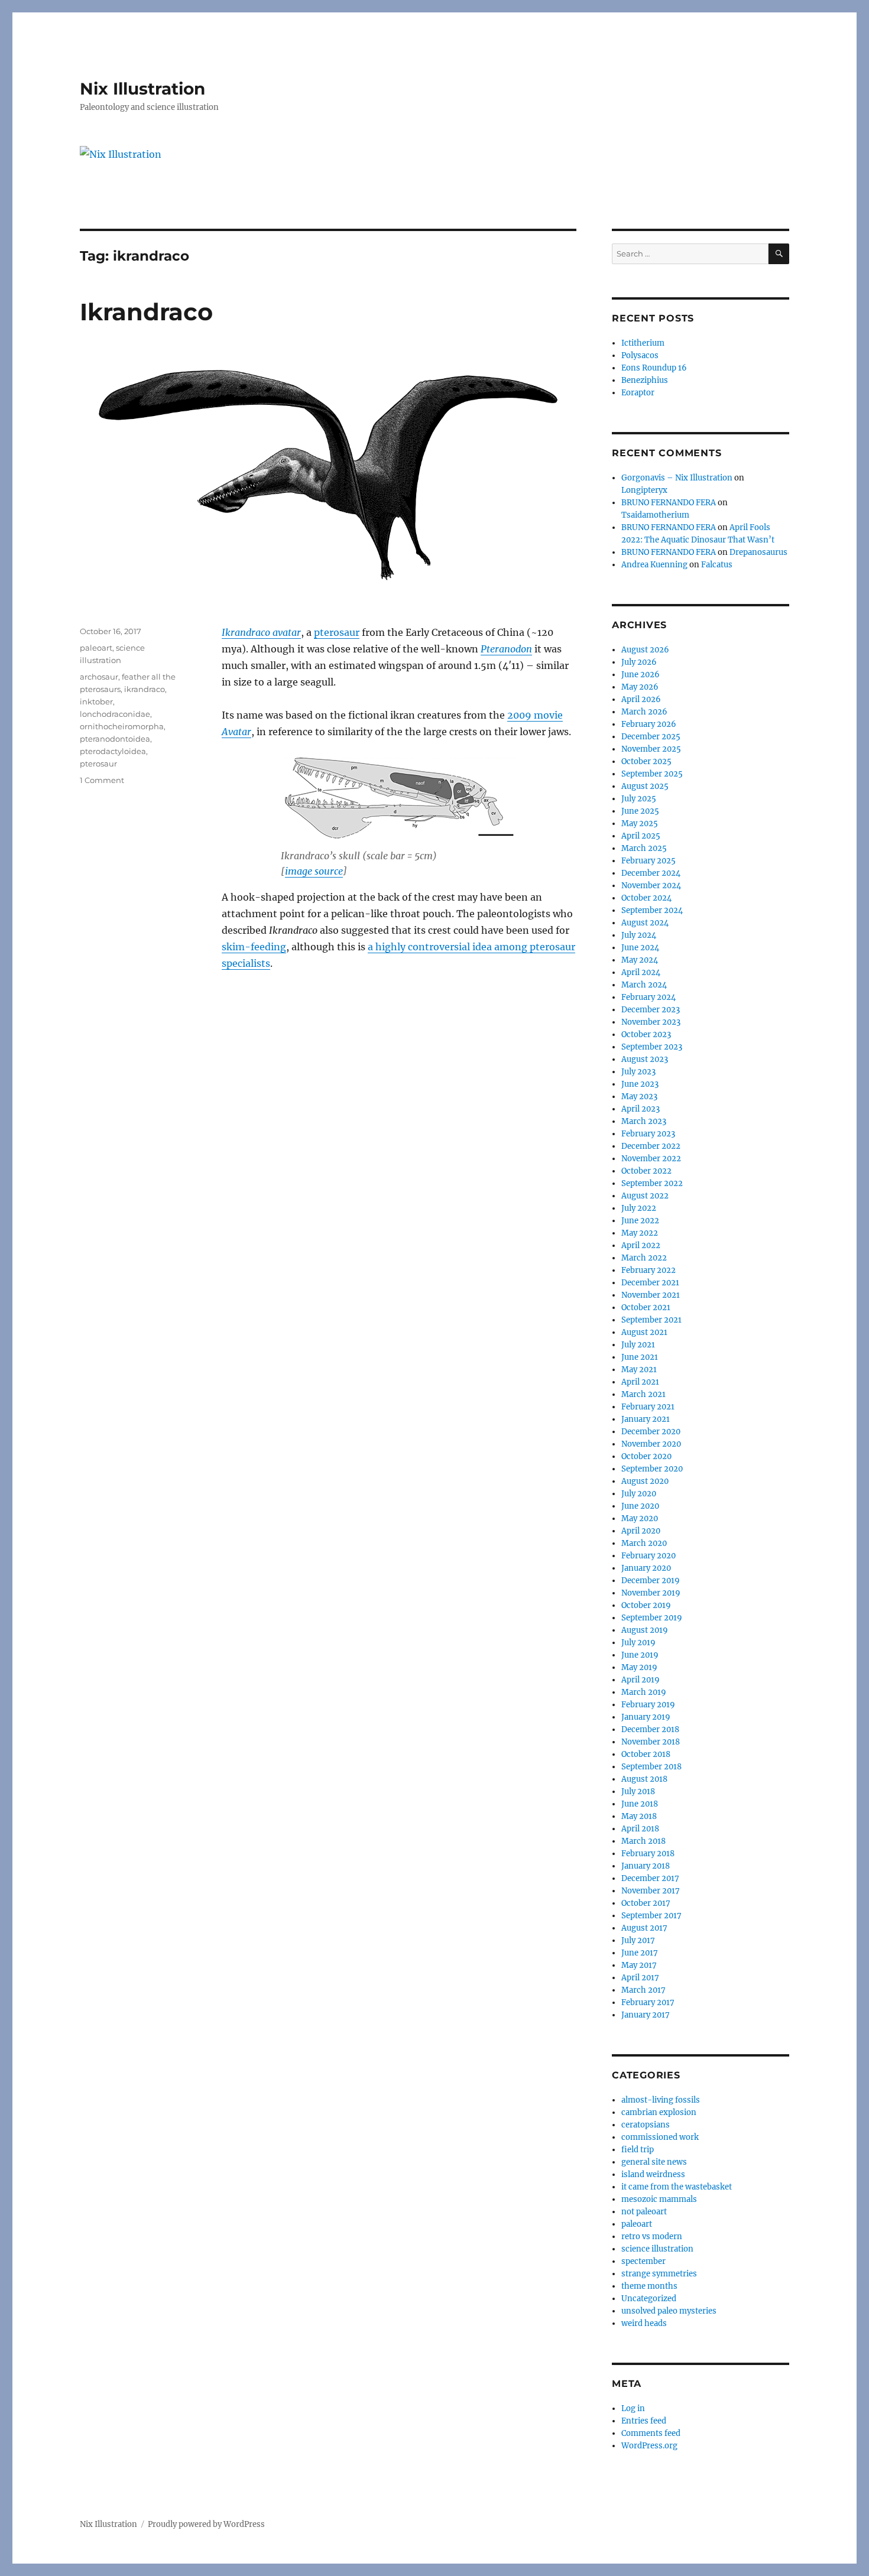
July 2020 (639, 1494)
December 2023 (651, 1010)
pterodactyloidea (113, 751)
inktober (96, 701)
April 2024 (641, 972)
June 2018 (640, 1804)
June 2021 (640, 1357)
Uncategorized (649, 2299)
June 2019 (640, 1655)
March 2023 (644, 1121)
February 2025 (648, 861)
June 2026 (641, 675)
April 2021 (640, 1382)
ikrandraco (145, 689)
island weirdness (653, 2174)
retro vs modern (652, 2236)
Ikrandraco (146, 312)
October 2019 (646, 1605)
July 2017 (638, 1940)
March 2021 (643, 1394)
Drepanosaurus (758, 552)
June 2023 (640, 1084)
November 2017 (651, 1891)
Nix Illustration (142, 89)
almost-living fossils (661, 2100)
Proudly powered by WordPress (206, 2524)
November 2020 (651, 1444)
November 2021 (651, 1295)
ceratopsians (646, 2125)
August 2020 (645, 1481)
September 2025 (652, 774)
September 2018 (651, 1767)
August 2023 (645, 1059)
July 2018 (638, 1791)
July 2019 (638, 1643)
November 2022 (651, 1159)
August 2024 (645, 923)
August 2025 (645, 786)
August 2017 (644, 1928)
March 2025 (644, 848)
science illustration (657, 2249)
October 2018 (646, 1754)
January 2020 (646, 1568)
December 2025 (651, 737)
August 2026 (645, 650)
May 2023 (639, 1097)
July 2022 (639, 1208)
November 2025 (651, 749)
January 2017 (646, 2015)
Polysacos (640, 355)
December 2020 (651, 1432)
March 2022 (644, 1258)
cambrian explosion (659, 2112)
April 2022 (641, 1245)
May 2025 (640, 824)
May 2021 (639, 1370)
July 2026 (639, 662)
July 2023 (638, 1072)
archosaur (99, 677)
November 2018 (651, 1742)
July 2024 (639, 935)
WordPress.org (649, 2446)
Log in (633, 2408)
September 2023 (652, 1047)
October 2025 (646, 761)
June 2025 (640, 811)
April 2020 (641, 1531)
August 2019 (645, 1630)
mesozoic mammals (659, 2199)
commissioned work (660, 2137)
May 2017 (639, 1965)
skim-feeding (254, 947)
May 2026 (640, 687)
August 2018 (644, 1779)
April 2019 (641, 1680)
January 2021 (646, 1419)
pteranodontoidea (115, 739)
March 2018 (643, 1841)
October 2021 (646, 1308)
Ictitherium (643, 343)
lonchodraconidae (115, 714)
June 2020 (640, 1506)
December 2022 (651, 1146)
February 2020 (648, 1556)
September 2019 (652, 1618)
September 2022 (652, 1183)
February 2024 (648, 997)
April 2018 (640, 1829)
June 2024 (640, 948)
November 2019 (651, 1593)
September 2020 (652, 1469)
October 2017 (646, 1903)
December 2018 (650, 1729)
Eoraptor (638, 393)
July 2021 (638, 1345)
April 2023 (641, 1109)
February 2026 (649, 724)
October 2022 (646, 1171)
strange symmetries (659, 2274)
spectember (643, 2261)
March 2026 (644, 712)
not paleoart (644, 2212)
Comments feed (651, 2433)
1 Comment (102, 780)
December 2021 (650, 1283)
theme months (649, 2286)
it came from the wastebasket (677, 2187)
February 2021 (648, 1407)
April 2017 (640, 1978)
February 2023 (648, 1134)
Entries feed (644, 2421)
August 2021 (644, 1332)
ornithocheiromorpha (122, 726)
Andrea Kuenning (654, 565)
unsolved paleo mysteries (669, 2311)
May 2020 (640, 1518)
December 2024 (651, 873)
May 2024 (640, 960)
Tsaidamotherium (655, 515)
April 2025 (641, 836)
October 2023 (646, 1034)
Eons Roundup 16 (654, 368)
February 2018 (648, 1854)
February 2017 (648, 2002)
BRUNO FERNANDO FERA (669, 503)
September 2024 (652, 910)
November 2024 (651, 886)
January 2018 (646, 1866)
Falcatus (717, 565)
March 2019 (644, 1692)
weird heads (644, 2323)
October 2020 (646, 1456)
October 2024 (646, 898)
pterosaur (337, 632)
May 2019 (639, 1667)
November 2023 (651, 1022)
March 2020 (644, 1543)
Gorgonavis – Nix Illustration (677, 478)
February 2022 (648, 1270)
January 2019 (646, 1717)
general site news (654, 2162)
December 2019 (651, 1581)
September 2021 (651, 1320)
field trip (638, 2150)
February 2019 (648, 1705)
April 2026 (641, 699)
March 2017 (643, 1990)
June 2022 (640, 1221)
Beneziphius (645, 380)
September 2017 (651, 1916)
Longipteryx (644, 490)
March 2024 (644, 985)
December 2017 (650, 1878)
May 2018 (639, 1816)
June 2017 (640, 1953)
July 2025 (639, 799)
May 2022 (640, 1233)
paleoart (96, 648)
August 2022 (645, 1196)
